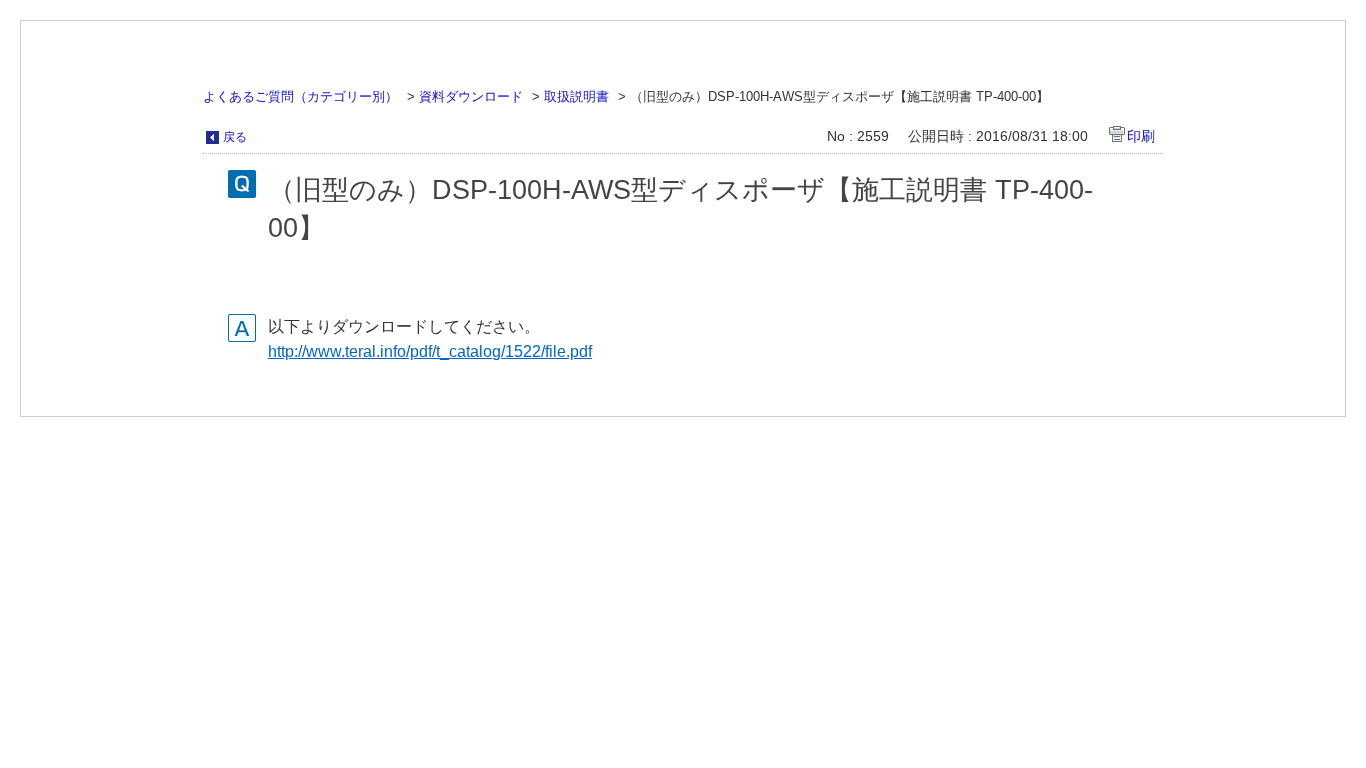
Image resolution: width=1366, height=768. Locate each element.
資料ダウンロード (471, 96)
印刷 (1141, 136)
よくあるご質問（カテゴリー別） (300, 96)
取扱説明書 (576, 96)
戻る (235, 137)
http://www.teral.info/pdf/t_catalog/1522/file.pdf (430, 351)
